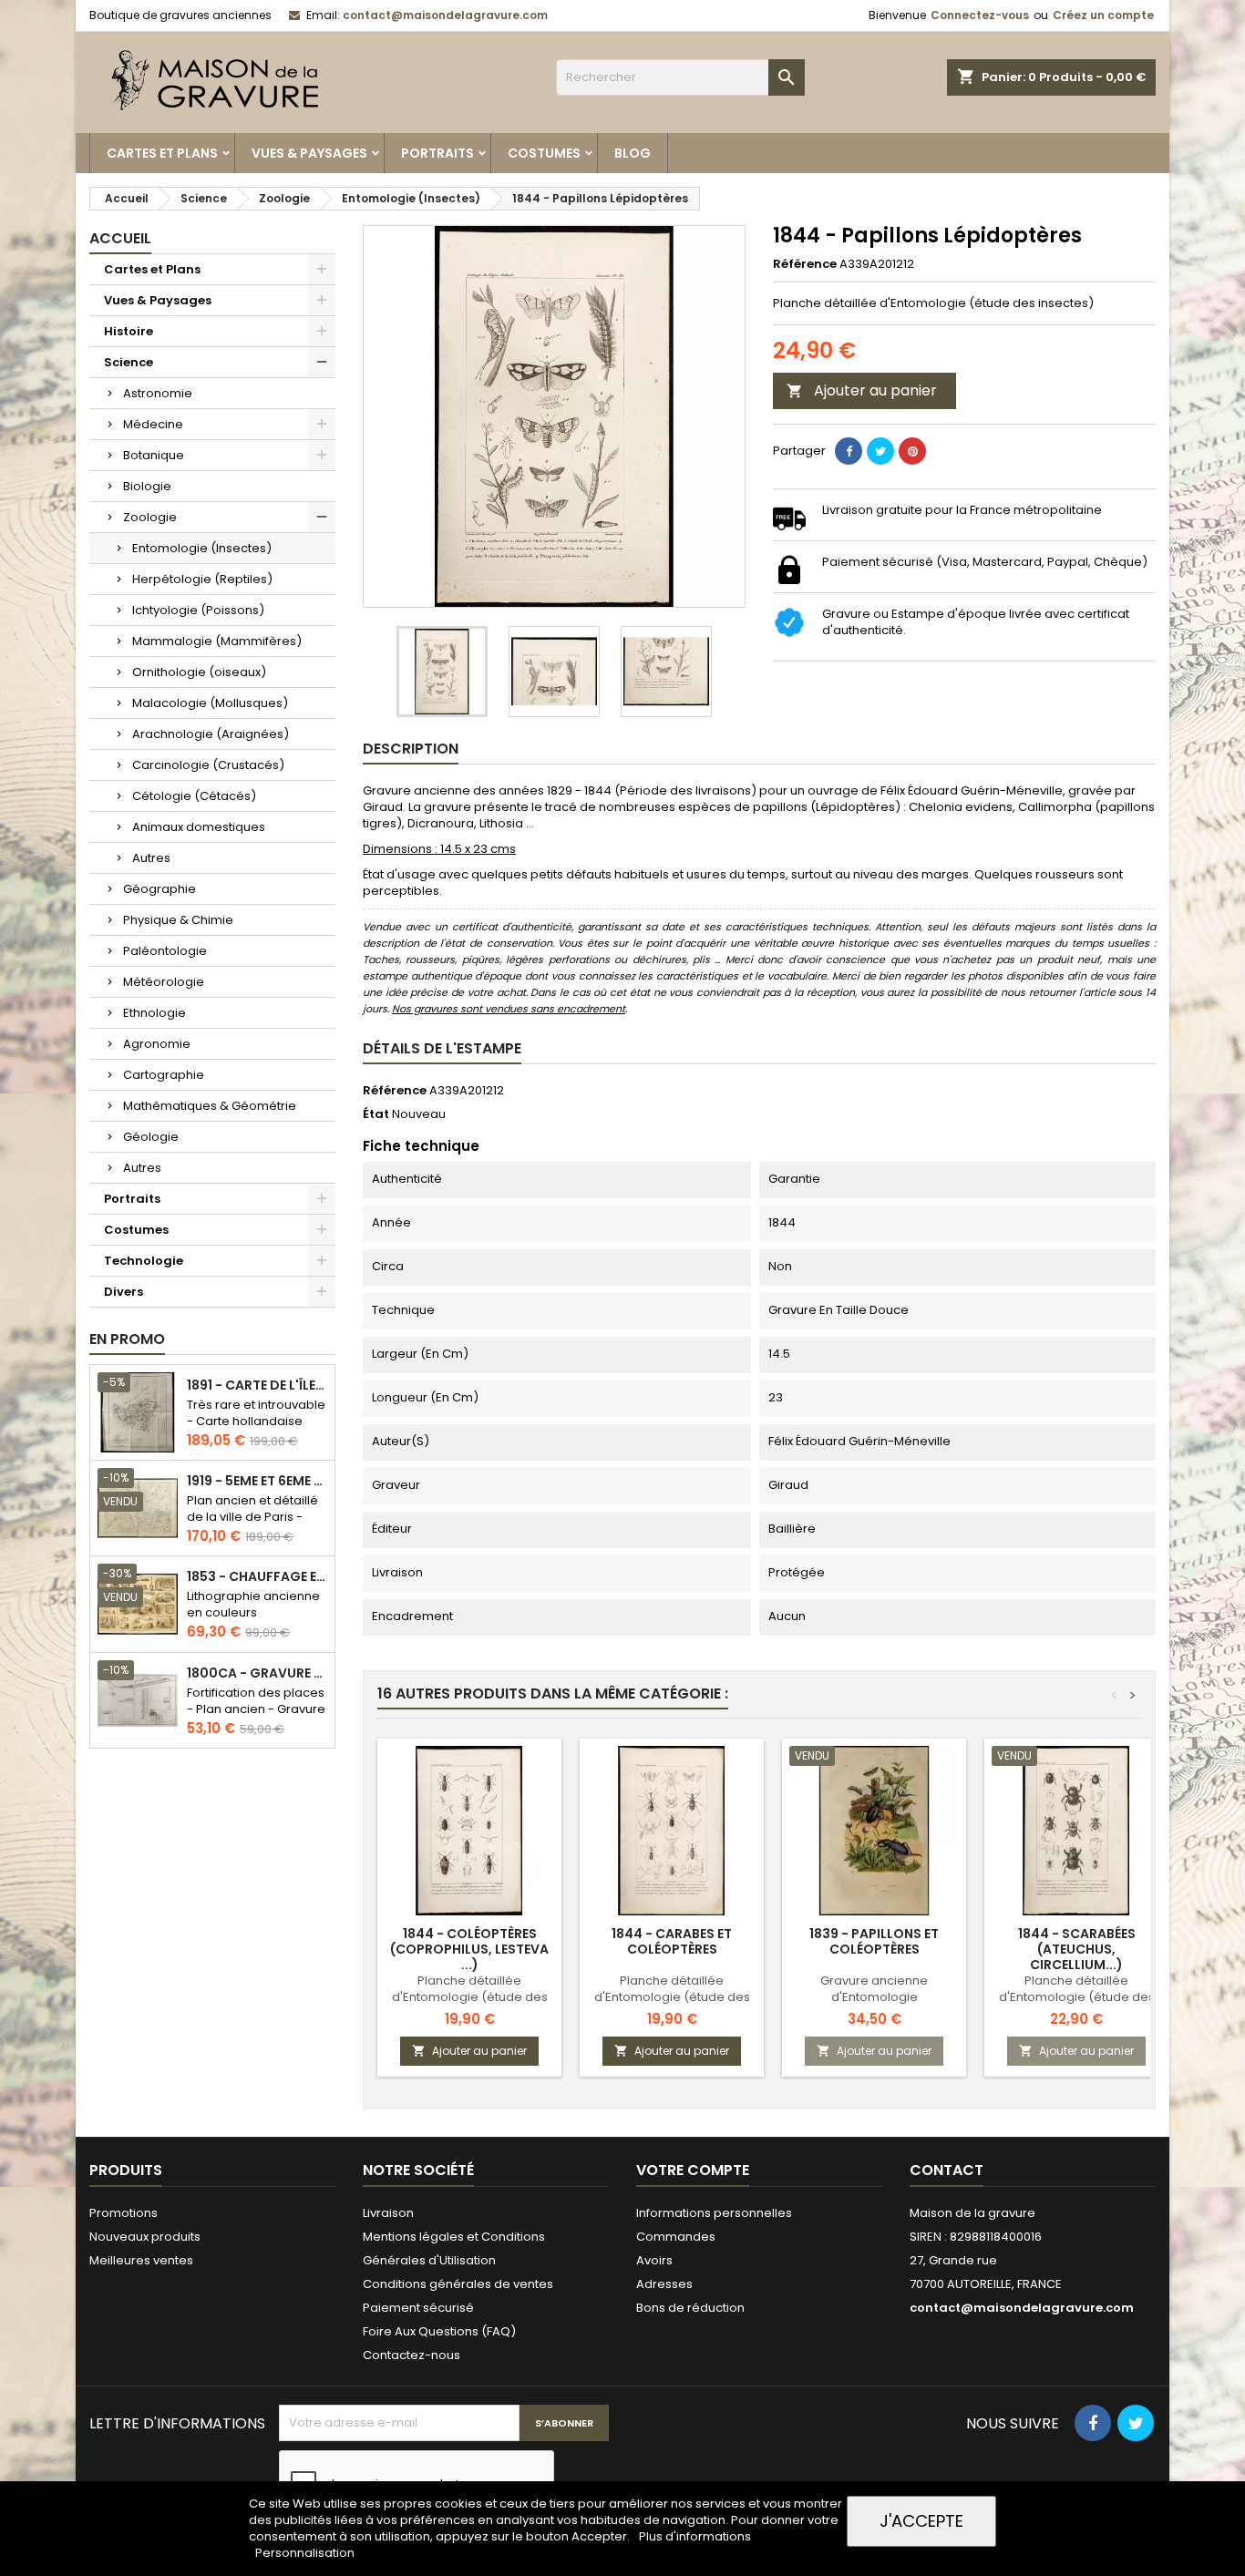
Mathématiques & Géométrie (210, 1106)
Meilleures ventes (141, 2260)
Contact (947, 2170)
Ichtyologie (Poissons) (198, 610)
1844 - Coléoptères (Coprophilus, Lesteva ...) (469, 1949)
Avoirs (654, 2260)
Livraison (388, 2213)
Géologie (151, 1137)
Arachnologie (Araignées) (211, 734)
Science (129, 362)
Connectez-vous (980, 15)
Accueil (120, 238)
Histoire (129, 331)
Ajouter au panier (862, 390)
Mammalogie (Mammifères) (217, 641)
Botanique (154, 455)
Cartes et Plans (162, 153)
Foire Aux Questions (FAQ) (439, 2331)
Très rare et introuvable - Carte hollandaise (256, 1413)
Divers (123, 1292)
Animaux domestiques (199, 827)
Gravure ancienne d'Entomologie (874, 1989)
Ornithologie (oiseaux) (199, 672)
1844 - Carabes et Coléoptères (672, 1941)
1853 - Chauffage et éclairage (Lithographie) (257, 1577)
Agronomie (157, 1044)
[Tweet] (880, 451)
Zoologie (150, 517)
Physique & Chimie (178, 920)
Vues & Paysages (309, 153)
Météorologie (164, 982)
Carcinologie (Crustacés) (208, 765)
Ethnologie (154, 1013)
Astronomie (158, 393)
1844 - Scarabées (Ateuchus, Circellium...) (1077, 1949)
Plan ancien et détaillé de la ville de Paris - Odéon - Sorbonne (252, 1517)
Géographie (159, 889)
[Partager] (849, 451)
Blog (633, 153)
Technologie (144, 1261)
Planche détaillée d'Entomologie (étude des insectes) (470, 1997)
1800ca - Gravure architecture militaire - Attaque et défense (257, 1673)
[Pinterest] (912, 451)
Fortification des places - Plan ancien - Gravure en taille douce (256, 1709)
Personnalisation (305, 2553)
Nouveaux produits (145, 2237)
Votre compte (693, 2170)
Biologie (147, 486)
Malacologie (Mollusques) (210, 703)
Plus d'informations (695, 2536)
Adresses (664, 2284)
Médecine (153, 424)
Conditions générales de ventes (458, 2284)
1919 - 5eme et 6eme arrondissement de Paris (257, 1481)
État (376, 1114)
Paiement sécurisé (418, 2308)
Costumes (544, 153)
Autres (151, 858)
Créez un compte (1103, 15)
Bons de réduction (690, 2308)
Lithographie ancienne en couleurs (253, 1604)
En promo (127, 1339)
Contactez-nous (412, 2355)
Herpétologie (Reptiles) (202, 579)
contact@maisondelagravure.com (445, 15)
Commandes (676, 2237)
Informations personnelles (714, 2213)
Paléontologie (165, 951)
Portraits (437, 153)
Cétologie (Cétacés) (194, 796)
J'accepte (921, 2521)
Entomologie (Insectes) (202, 548)
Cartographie (164, 1075)
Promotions (123, 2213)
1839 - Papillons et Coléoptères (874, 1941)
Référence (805, 264)
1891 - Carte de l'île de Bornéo (257, 1385)
